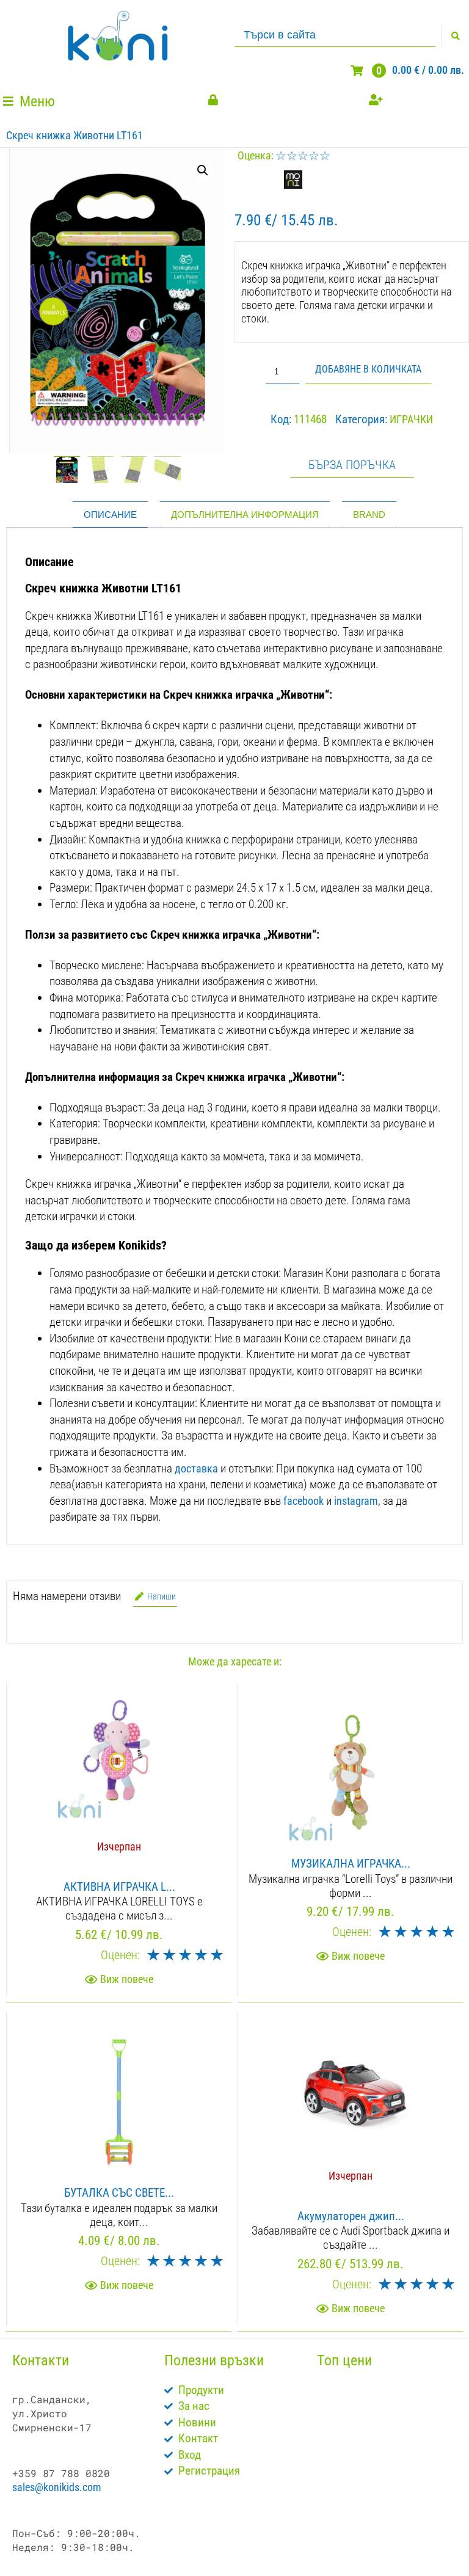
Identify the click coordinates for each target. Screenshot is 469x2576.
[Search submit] (455, 36)
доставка (196, 1468)
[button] (31, 102)
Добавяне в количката (368, 369)
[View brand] (293, 185)
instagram (356, 1501)
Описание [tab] (110, 515)
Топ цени (344, 2360)
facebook (304, 1501)
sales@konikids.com (57, 2487)
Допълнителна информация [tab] (245, 515)
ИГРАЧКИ (411, 419)
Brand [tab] (369, 515)
